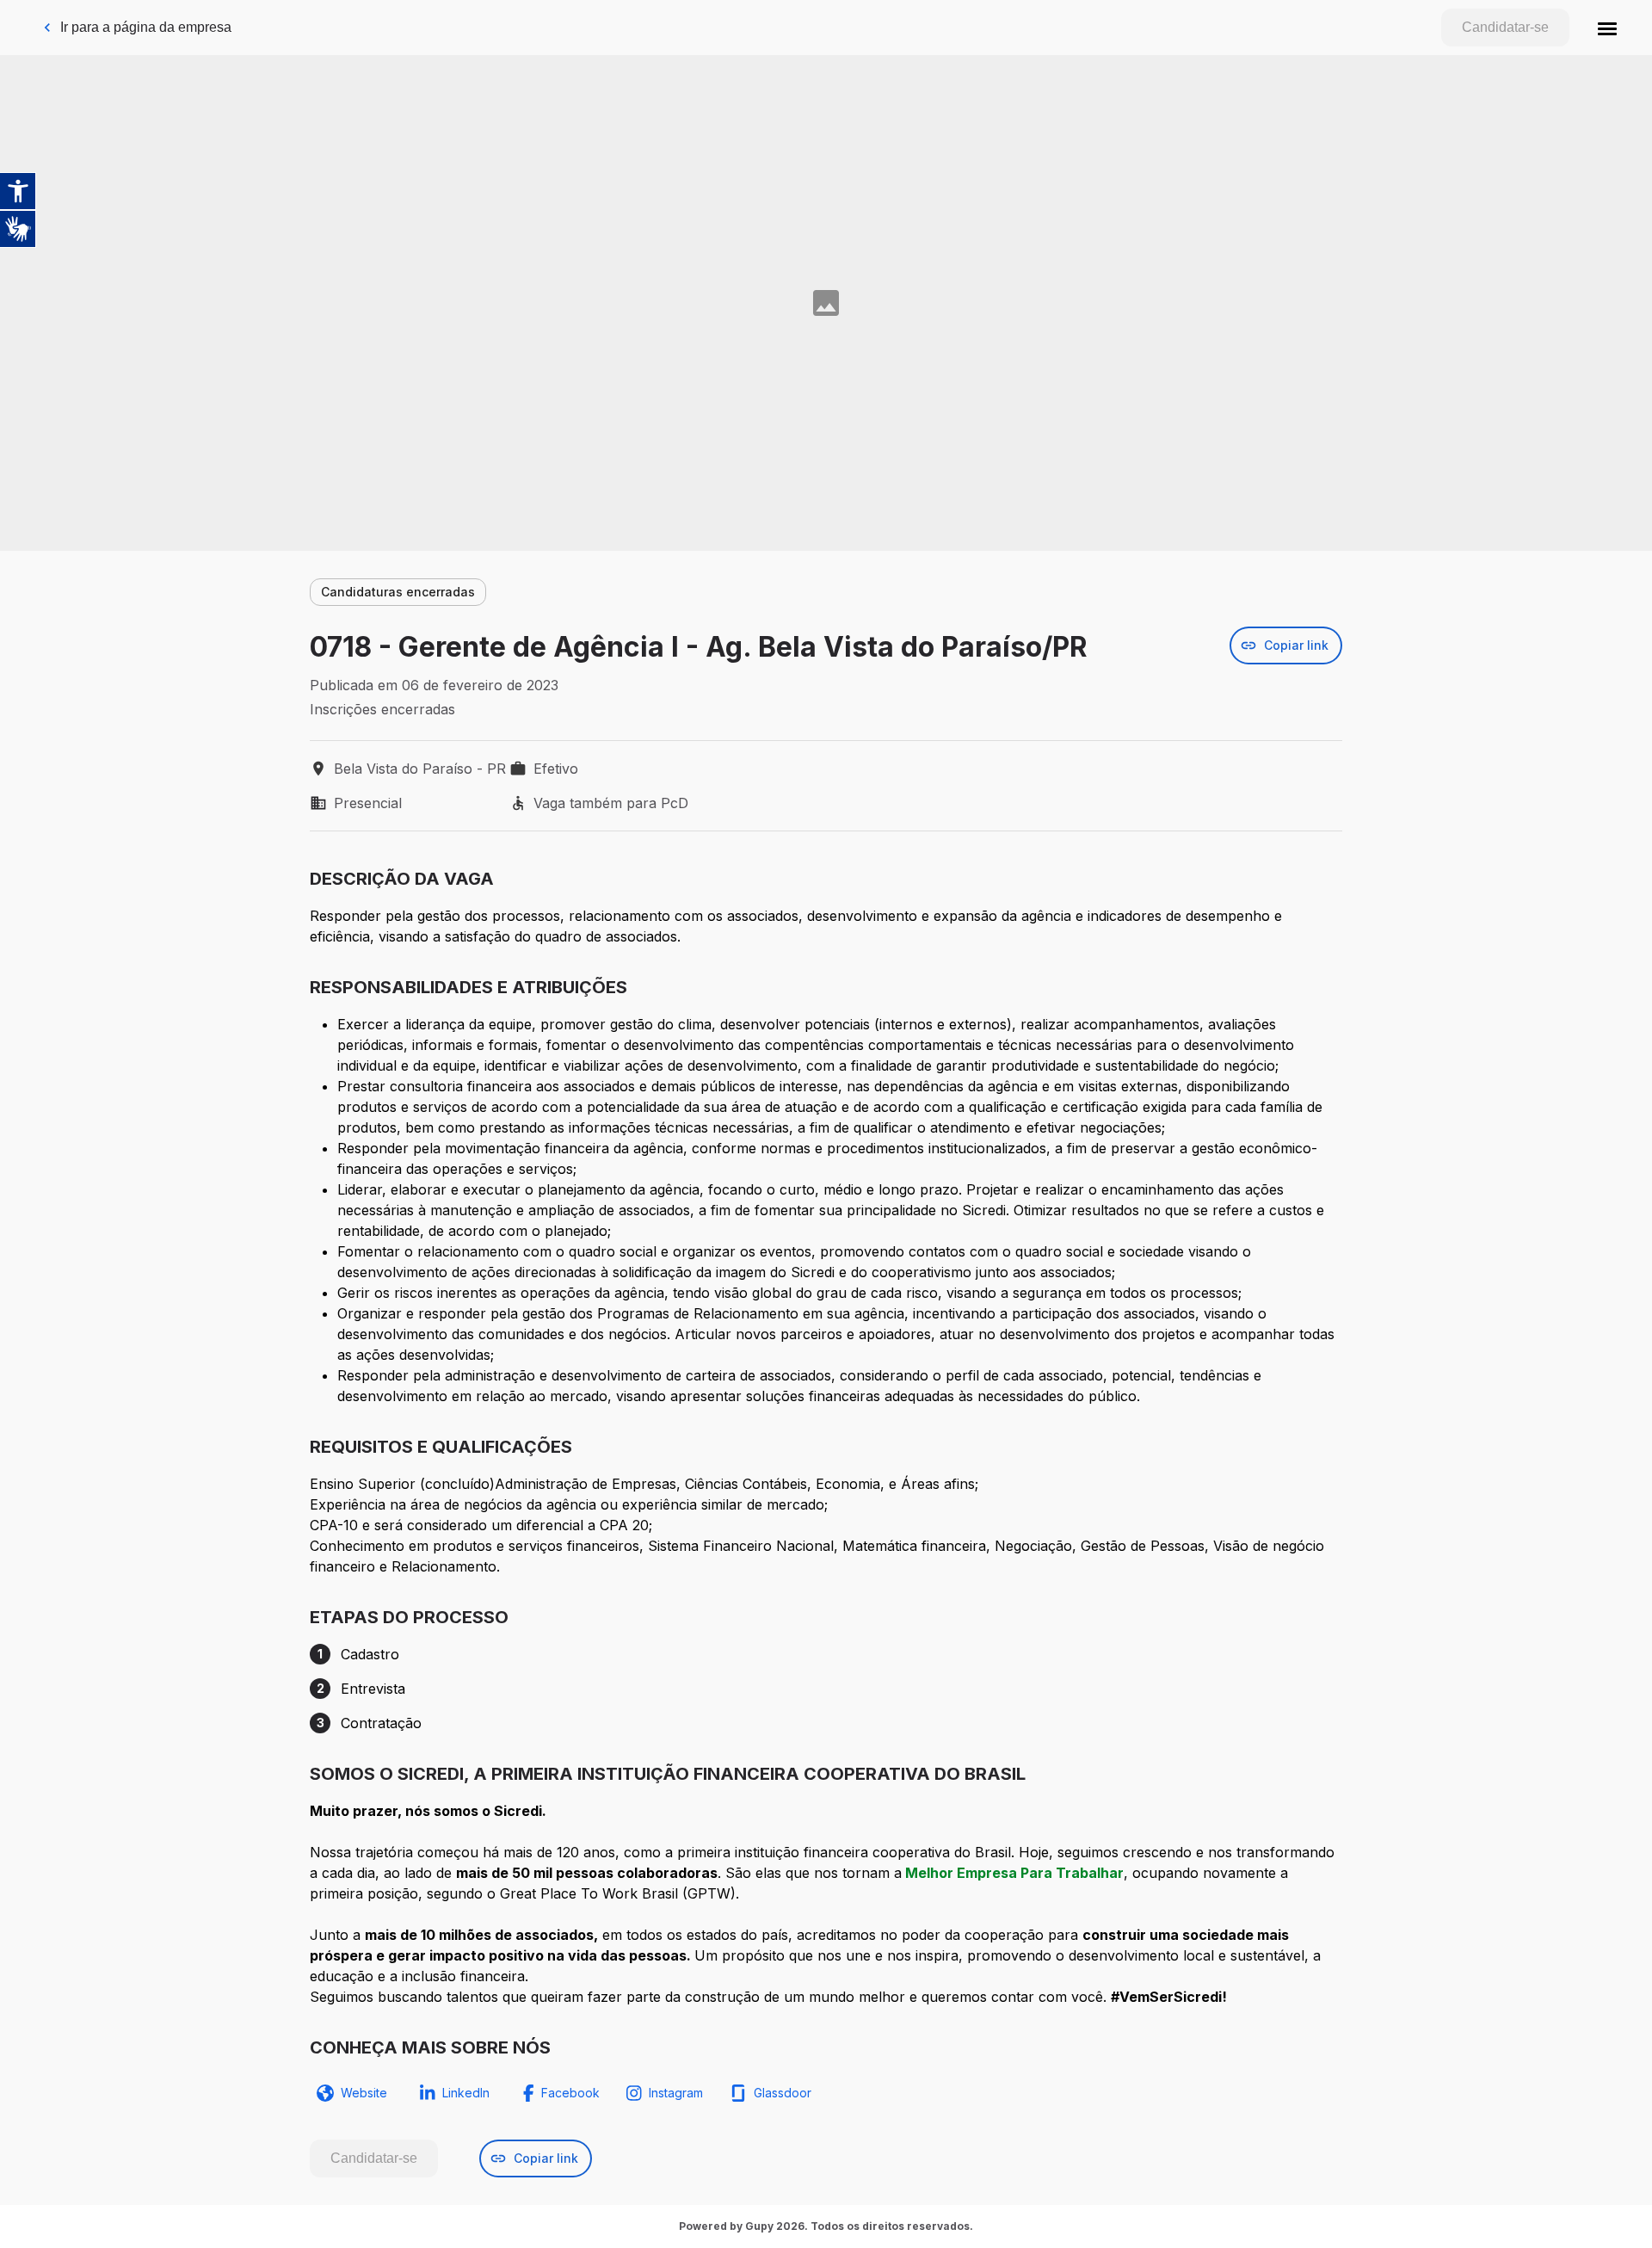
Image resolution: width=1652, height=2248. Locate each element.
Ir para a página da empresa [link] (146, 27)
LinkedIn (466, 2093)
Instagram (676, 2093)
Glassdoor (783, 2093)
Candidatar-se (1505, 27)
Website (364, 2093)
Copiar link (1296, 645)
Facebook (570, 2093)
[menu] (1607, 28)
